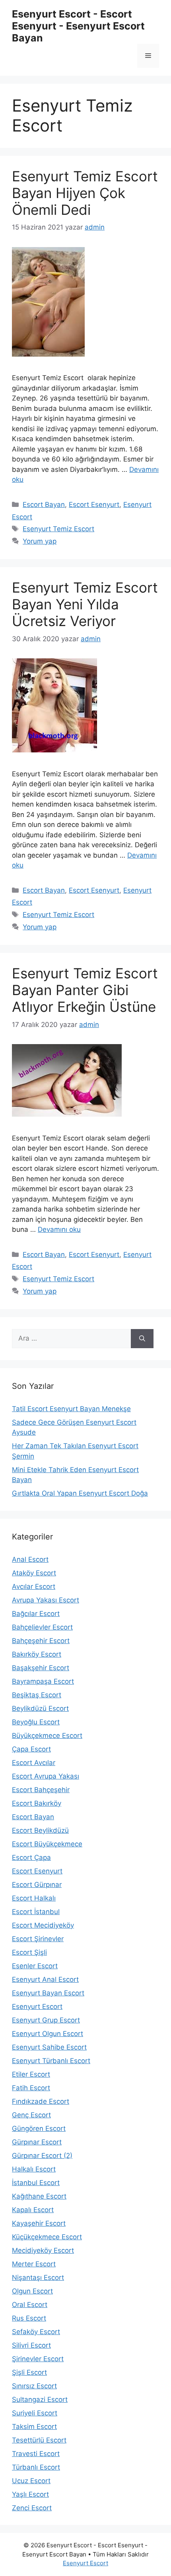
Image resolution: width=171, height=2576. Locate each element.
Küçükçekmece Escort (47, 2237)
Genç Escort (31, 2115)
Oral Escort (30, 2305)
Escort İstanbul (36, 1912)
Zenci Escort (32, 2508)
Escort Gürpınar (37, 1885)
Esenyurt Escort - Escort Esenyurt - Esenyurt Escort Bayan (78, 26)
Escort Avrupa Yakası (46, 1776)
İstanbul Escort (36, 2183)
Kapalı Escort (33, 2210)
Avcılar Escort (34, 1586)
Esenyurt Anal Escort (45, 1979)
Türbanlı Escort (36, 2467)
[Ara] (142, 1339)
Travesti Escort (36, 2454)
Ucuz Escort (31, 2481)
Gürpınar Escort (37, 2142)
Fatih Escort (31, 2088)
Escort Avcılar (34, 1763)
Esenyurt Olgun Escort (48, 2034)
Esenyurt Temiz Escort (58, 529)
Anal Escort (30, 1559)
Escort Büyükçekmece (47, 1844)
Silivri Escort (31, 2345)
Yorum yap (40, 541)
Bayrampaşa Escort (43, 1681)
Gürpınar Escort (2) (42, 2156)
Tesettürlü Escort (39, 2440)
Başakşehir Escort (41, 1668)
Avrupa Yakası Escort (46, 1600)
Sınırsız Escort (34, 2386)
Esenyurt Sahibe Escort (49, 2047)
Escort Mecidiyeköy (43, 1925)
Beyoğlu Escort (36, 1722)
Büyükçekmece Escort (47, 1736)
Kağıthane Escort (39, 2196)
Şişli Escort (29, 2372)
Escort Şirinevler (38, 1939)
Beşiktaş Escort (37, 1695)
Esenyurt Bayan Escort (48, 1993)
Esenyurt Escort (37, 2007)
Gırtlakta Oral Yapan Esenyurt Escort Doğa (80, 1493)
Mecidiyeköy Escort (43, 2250)
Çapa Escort (31, 1749)
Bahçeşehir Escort (41, 1641)
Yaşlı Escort (30, 2494)
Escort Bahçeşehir (41, 1790)
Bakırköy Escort (37, 1654)
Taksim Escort (34, 2427)
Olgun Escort (32, 2291)
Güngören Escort (39, 2128)
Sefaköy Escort (36, 2332)
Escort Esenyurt (94, 505)
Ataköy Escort (34, 1573)
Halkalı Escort (34, 2169)
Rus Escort (29, 2318)
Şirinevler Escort (38, 2359)
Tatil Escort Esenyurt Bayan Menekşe (71, 1409)
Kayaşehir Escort (39, 2223)
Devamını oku (59, 1229)
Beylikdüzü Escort (40, 1708)
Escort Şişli (29, 1952)
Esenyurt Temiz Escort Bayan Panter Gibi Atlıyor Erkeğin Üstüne (85, 990)
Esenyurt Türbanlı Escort (51, 2061)
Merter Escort (34, 2264)
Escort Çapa (31, 1857)
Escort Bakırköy (37, 1803)
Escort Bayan (44, 505)
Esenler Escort (35, 1966)
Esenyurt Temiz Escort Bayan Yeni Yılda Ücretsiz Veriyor (85, 604)
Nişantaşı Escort (38, 2278)
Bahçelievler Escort (42, 1627)
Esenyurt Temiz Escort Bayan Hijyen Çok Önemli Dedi (85, 193)
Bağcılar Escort (36, 1614)
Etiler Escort (31, 2074)
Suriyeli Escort (35, 2413)
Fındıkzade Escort (41, 2101)
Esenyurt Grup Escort (46, 2020)
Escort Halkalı (34, 1898)
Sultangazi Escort (40, 2399)
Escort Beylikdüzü (40, 1830)
